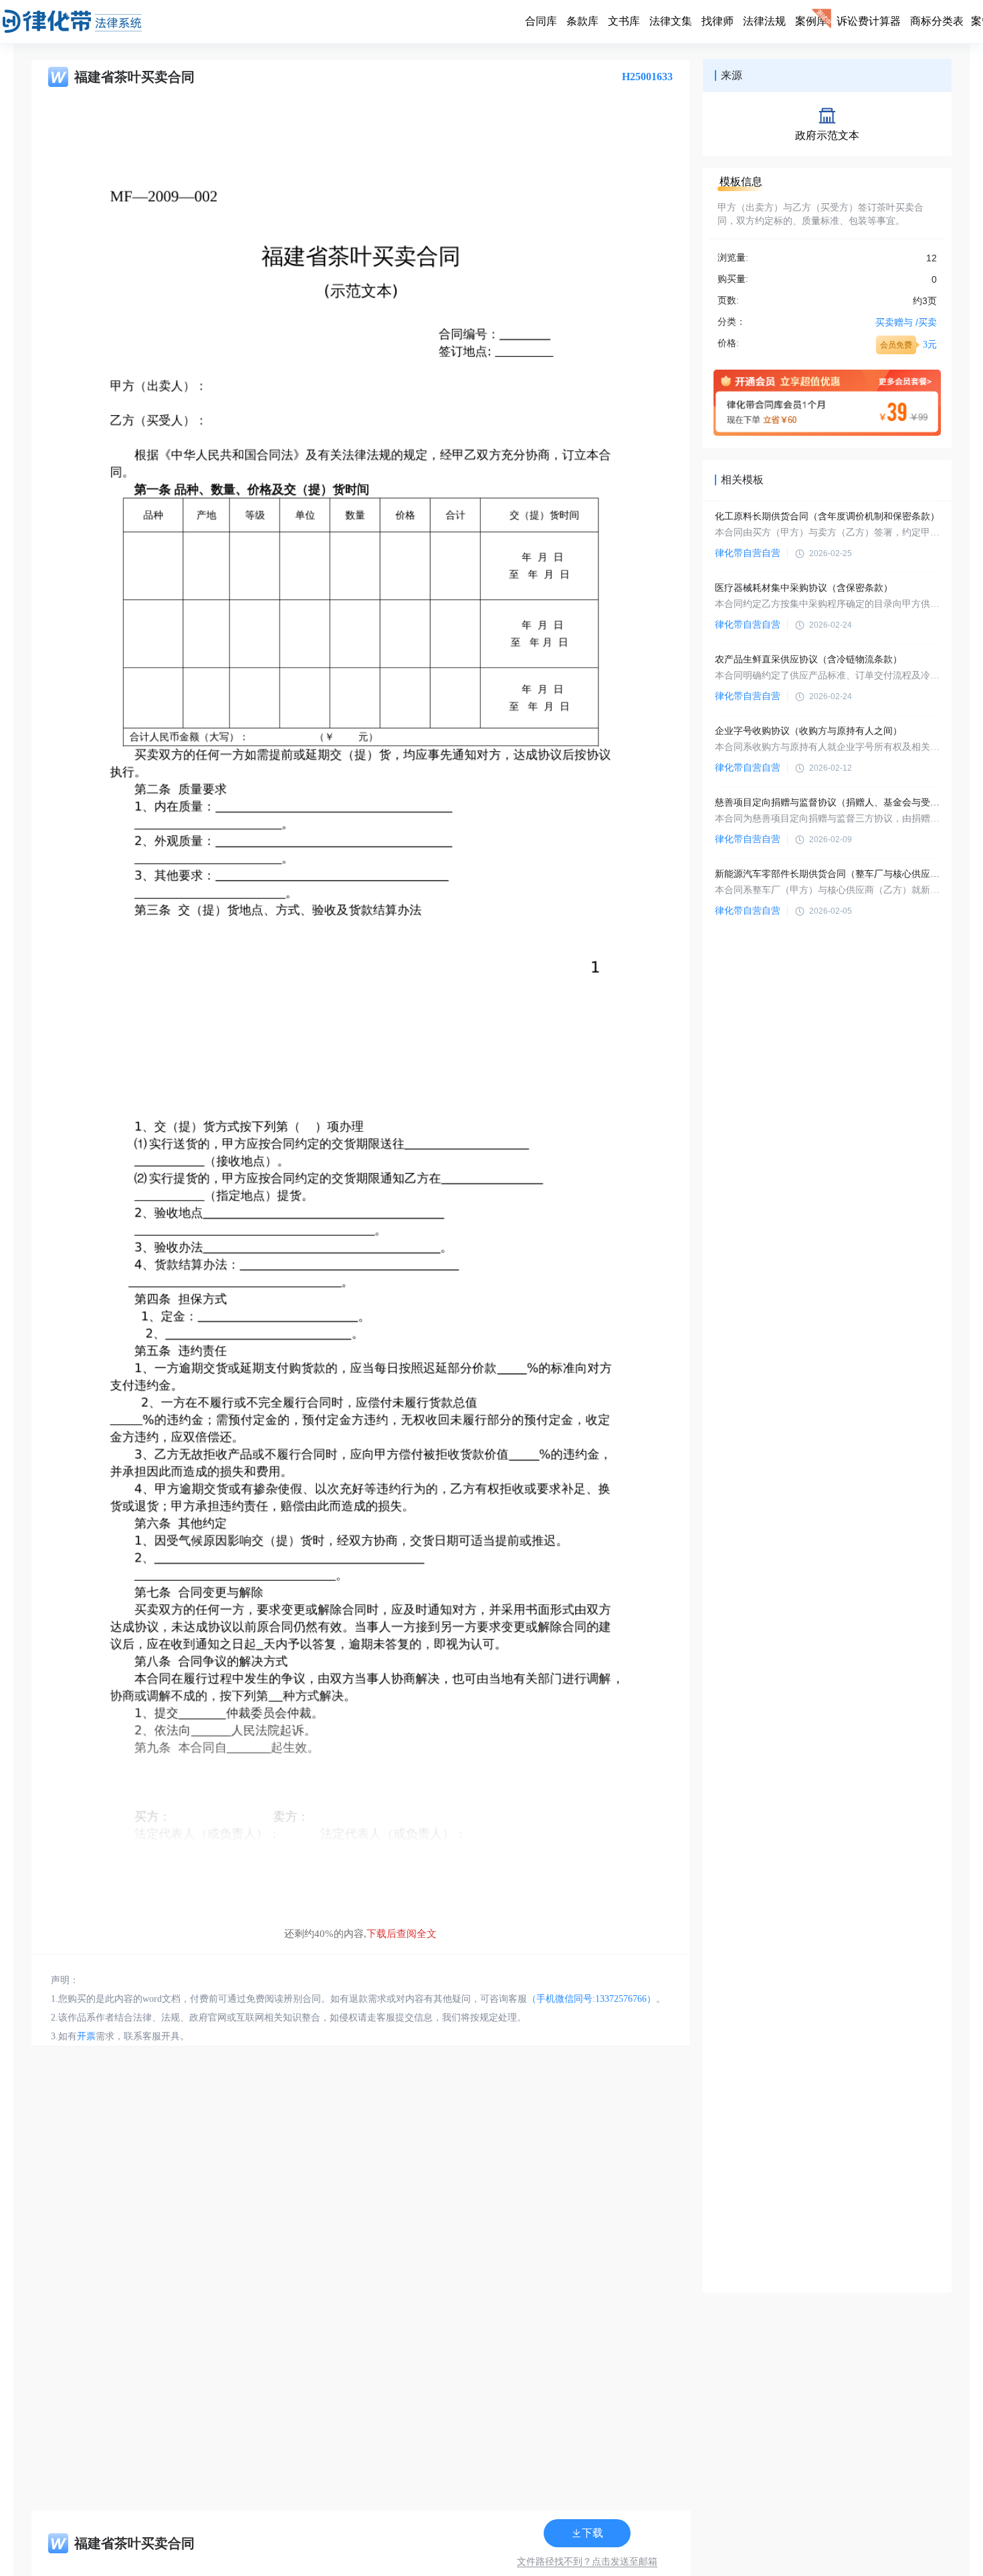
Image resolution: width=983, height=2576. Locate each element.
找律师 (718, 21)
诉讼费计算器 (869, 21)
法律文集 (671, 21)
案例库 (811, 21)
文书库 (624, 21)
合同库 (541, 21)
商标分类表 (937, 21)
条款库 (582, 21)
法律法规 (764, 21)
